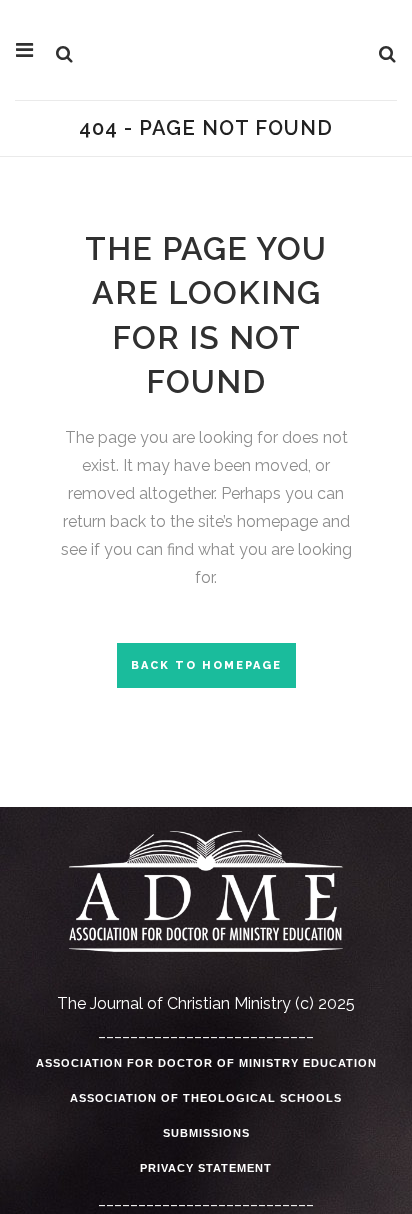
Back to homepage (206, 665)
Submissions (206, 1133)
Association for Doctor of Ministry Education (206, 1063)
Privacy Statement (206, 1168)
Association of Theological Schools (206, 1098)
